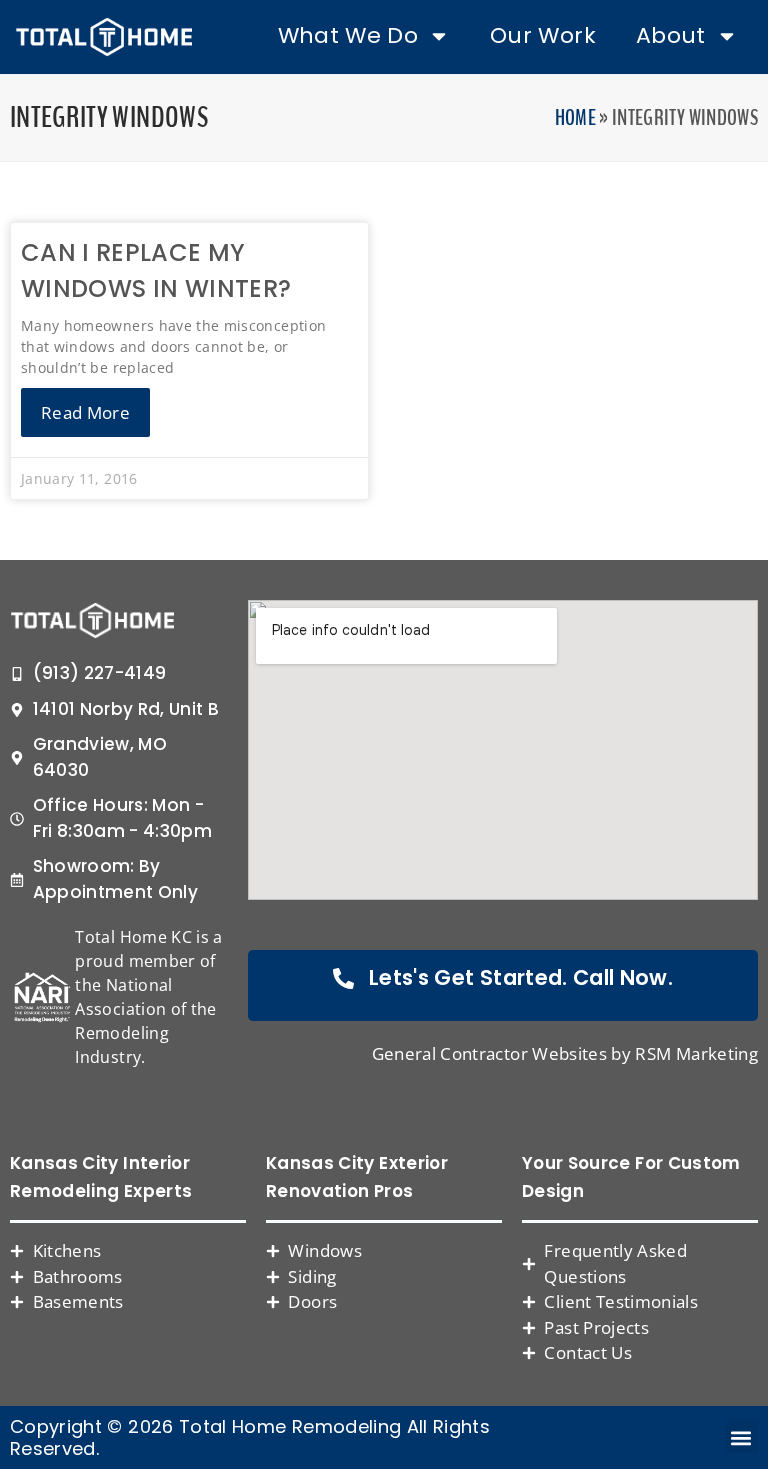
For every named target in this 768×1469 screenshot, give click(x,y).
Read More (85, 412)
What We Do (348, 35)
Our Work (543, 35)
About (671, 35)
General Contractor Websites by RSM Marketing (565, 1053)
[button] (741, 1437)
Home (575, 118)
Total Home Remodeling (290, 1426)
